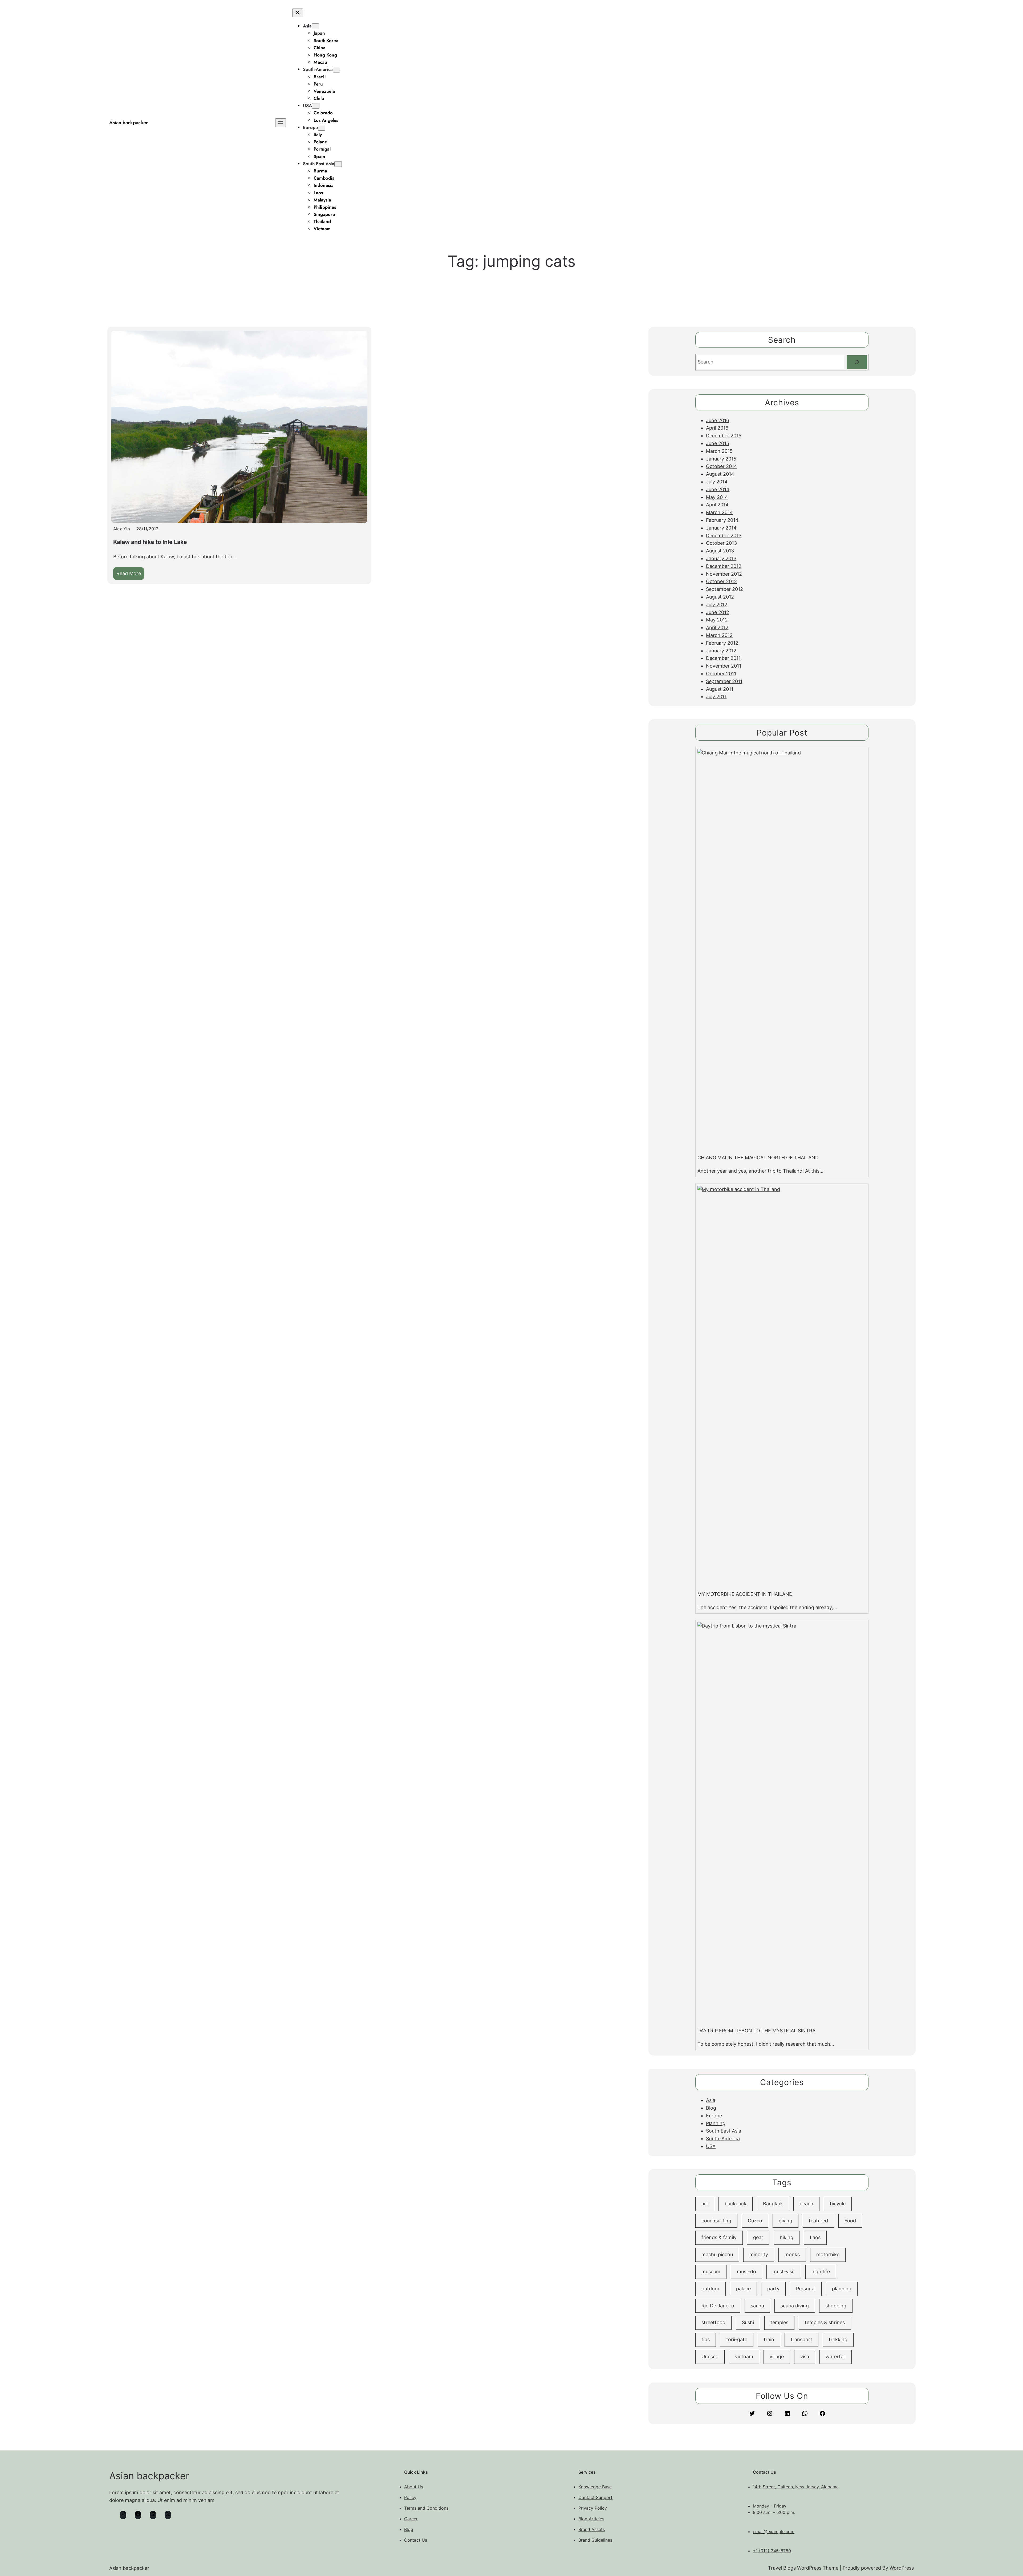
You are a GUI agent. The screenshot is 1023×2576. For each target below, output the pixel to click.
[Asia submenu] (315, 26)
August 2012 (720, 597)
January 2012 (721, 651)
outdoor (711, 2289)
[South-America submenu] (336, 70)
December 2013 (724, 536)
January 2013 (721, 558)
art (705, 2204)
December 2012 (724, 566)
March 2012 (719, 635)
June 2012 (718, 612)
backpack (736, 2204)
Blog (711, 2108)
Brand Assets (592, 2529)
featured (818, 2221)
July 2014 (717, 482)
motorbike (828, 2254)
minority (759, 2254)
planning (842, 2289)
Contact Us (416, 2540)
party (773, 2289)
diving (785, 2221)
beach (806, 2204)
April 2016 (717, 428)
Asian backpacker (129, 123)
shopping (836, 2306)
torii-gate (737, 2339)
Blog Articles (591, 2519)
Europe (310, 127)
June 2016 (718, 420)
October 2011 (721, 674)
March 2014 (719, 512)
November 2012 (724, 574)
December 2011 (723, 658)
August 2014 (720, 474)
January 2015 (721, 459)
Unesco (710, 2357)
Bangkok (773, 2204)
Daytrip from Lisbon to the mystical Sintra (756, 2031)
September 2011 (724, 681)
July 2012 (717, 605)
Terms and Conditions (426, 2508)
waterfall (836, 2357)
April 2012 (717, 627)
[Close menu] (298, 13)
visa (805, 2357)
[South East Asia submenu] (338, 164)
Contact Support (595, 2497)
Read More (130, 575)
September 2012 (724, 589)
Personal (806, 2289)
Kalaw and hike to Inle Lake (150, 542)
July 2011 (716, 697)
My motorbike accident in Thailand (745, 1594)
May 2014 (717, 497)
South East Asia (319, 164)
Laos (815, 2237)
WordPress (902, 2568)
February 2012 (722, 643)
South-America (318, 69)
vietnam (744, 2357)
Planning (716, 2123)
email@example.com (774, 2531)
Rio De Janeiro (718, 2306)
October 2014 (722, 466)
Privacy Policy (593, 2508)
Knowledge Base (595, 2487)
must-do (746, 2272)
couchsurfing (716, 2221)
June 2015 (718, 443)
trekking (838, 2339)
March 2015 (719, 451)
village (777, 2357)
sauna (757, 2306)
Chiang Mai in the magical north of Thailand (758, 1158)
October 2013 (721, 543)
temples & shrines (825, 2322)
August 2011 (720, 689)
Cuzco (755, 2221)
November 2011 (724, 666)
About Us (414, 2487)
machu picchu (717, 2254)
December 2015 (724, 436)
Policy (410, 2497)
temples (779, 2322)
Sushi (748, 2322)
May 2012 (717, 620)
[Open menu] (281, 123)
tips (706, 2339)
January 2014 (721, 528)
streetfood (713, 2322)
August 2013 (720, 551)
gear (758, 2237)
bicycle (838, 2204)
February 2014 (722, 520)
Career (411, 2519)
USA (307, 106)
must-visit (784, 2272)
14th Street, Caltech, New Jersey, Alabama (796, 2487)
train (769, 2339)
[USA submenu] (316, 106)
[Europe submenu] (322, 128)
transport (801, 2339)
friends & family (719, 2237)
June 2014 (718, 489)
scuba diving (795, 2306)
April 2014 (717, 505)
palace (743, 2289)
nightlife (821, 2272)
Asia (307, 26)
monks (792, 2254)
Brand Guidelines (595, 2540)
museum (711, 2272)
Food (850, 2221)
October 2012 (721, 581)
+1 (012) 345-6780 (772, 2551)
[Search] (857, 362)
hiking (787, 2237)
